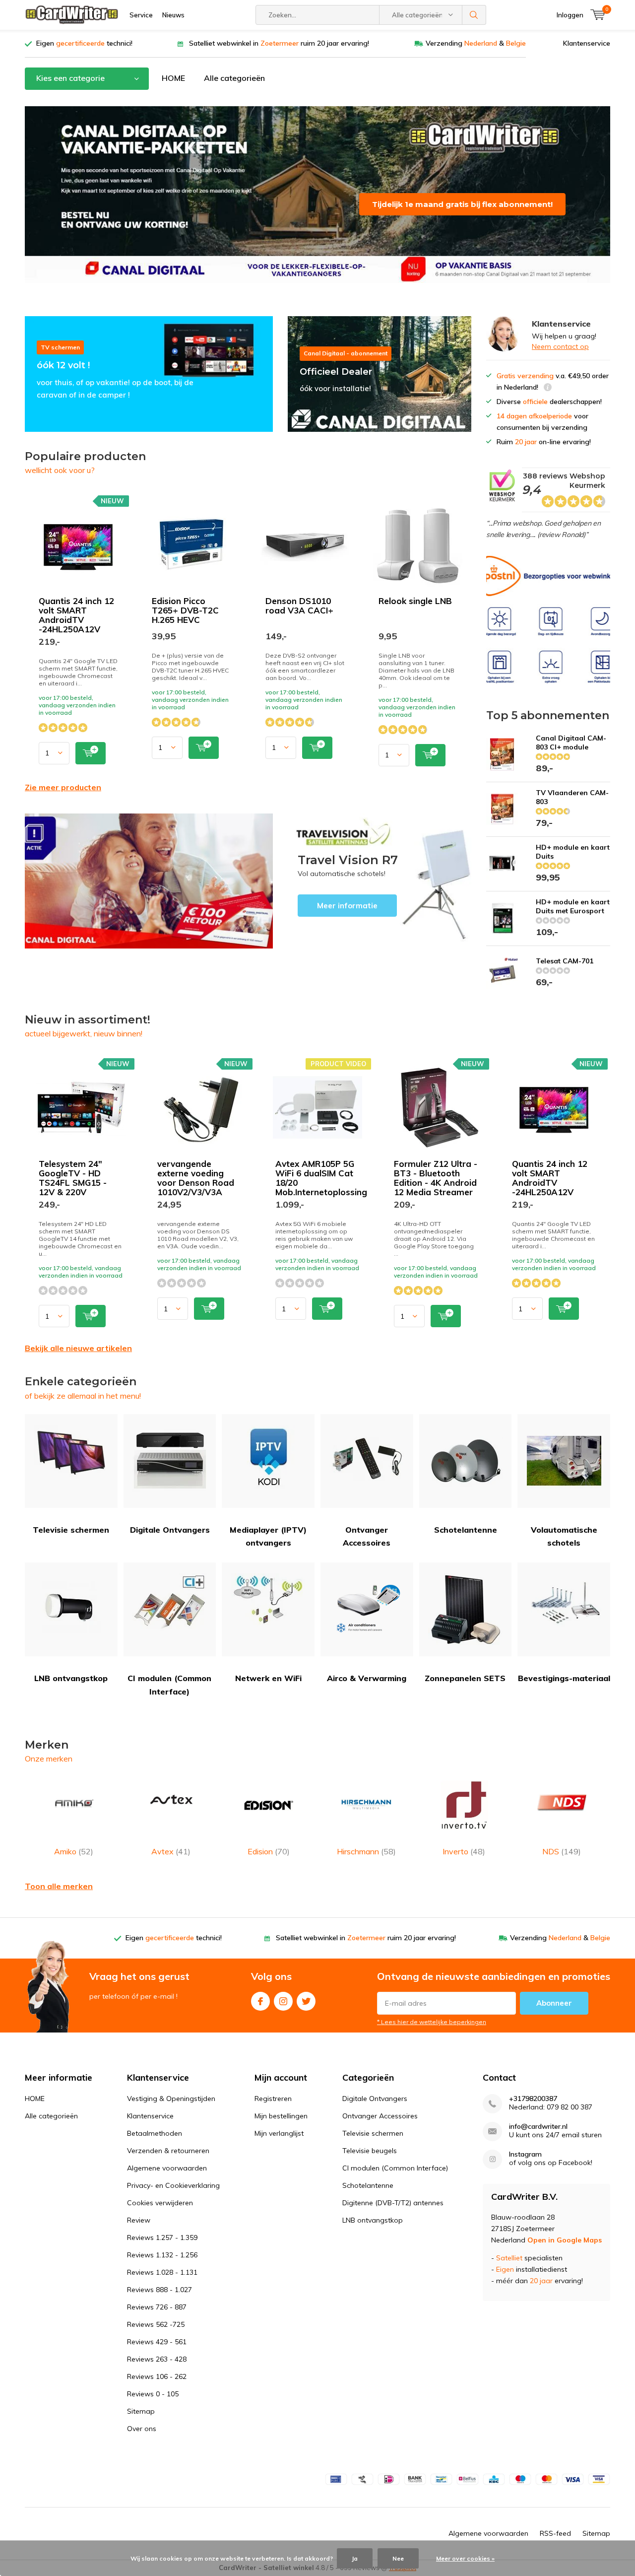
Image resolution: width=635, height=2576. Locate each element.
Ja (355, 2558)
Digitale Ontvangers (170, 1530)
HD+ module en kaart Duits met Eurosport (573, 906)
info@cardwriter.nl (538, 2127)
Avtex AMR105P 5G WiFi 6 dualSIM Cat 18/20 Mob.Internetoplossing (321, 1178)
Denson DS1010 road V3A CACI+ (299, 606)
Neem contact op (560, 346)
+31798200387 (533, 2099)
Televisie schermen (71, 1530)
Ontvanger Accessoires (367, 1536)
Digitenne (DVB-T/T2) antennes (393, 2203)
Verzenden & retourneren (168, 2151)
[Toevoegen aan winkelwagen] (91, 753)
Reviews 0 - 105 (153, 2394)
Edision (269, 1851)
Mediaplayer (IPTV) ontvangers (268, 1536)
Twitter (306, 2001)
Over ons (142, 2429)
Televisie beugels (370, 2151)
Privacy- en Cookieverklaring (173, 2185)
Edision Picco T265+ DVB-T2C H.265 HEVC (185, 610)
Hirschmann (366, 1851)
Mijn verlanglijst (279, 2133)
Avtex (171, 1851)
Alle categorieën (234, 78)
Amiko (74, 1851)
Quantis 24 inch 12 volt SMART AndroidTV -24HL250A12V (76, 615)
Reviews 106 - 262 (157, 2376)
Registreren (273, 2099)
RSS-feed (555, 2533)
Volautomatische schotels (564, 1536)
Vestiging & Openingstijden (171, 2099)
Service (141, 15)
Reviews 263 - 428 (157, 2359)
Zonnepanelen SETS (465, 1678)
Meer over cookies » (465, 2558)
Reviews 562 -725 (156, 2324)
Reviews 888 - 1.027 (159, 2290)
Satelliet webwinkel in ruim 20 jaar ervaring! (279, 43)
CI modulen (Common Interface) (169, 1685)
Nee (398, 2558)
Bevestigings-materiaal (564, 1678)
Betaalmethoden (155, 2133)
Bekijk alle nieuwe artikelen (78, 1348)
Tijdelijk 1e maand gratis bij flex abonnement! (462, 204)
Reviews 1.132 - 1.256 (162, 2255)
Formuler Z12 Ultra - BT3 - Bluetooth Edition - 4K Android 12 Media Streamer (436, 1178)
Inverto (464, 1851)
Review (139, 2220)
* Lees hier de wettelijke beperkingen (432, 2022)
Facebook (260, 2001)
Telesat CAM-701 (565, 961)
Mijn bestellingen (281, 2116)
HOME (173, 78)
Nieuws (173, 15)
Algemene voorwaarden (167, 2168)
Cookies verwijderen (160, 2203)
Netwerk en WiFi (268, 1678)
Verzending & (476, 43)
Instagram (283, 2001)
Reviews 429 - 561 (157, 2342)
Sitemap (141, 2411)
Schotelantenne (466, 1530)
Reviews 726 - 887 (157, 2307)
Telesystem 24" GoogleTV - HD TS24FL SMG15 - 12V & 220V (73, 1178)
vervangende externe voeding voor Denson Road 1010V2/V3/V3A (196, 1178)
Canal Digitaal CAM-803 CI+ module (571, 743)
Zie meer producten (63, 787)
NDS (562, 1851)
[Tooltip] (548, 388)
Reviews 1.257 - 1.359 (162, 2237)
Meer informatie (380, 881)
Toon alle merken (59, 1886)
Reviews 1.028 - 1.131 (162, 2272)
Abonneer (554, 2003)
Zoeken (474, 15)
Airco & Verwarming (367, 1678)
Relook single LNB (415, 601)
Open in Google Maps (565, 2240)
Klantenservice (587, 43)
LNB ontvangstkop (71, 1678)
